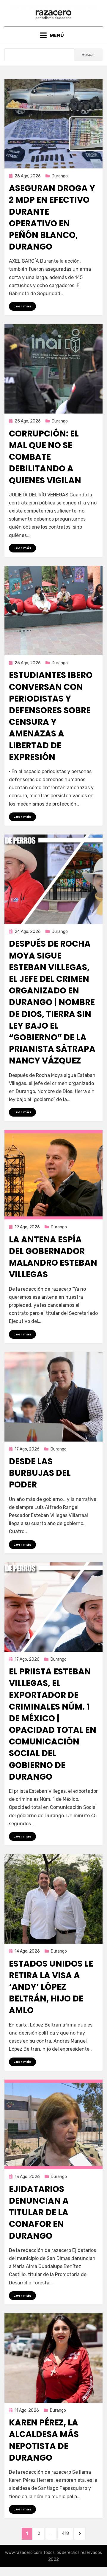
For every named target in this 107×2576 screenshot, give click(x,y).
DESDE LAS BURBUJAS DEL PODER (40, 1473)
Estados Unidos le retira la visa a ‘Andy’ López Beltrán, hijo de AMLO (51, 1987)
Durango (60, 176)
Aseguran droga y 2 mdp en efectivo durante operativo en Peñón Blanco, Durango (52, 217)
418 (67, 2533)
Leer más (22, 306)
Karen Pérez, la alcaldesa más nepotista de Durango (44, 2440)
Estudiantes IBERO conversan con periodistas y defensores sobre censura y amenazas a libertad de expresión (51, 716)
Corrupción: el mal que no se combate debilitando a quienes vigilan (45, 457)
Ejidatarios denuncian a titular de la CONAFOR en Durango (39, 2213)
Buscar (88, 55)
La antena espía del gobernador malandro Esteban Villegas (53, 1257)
